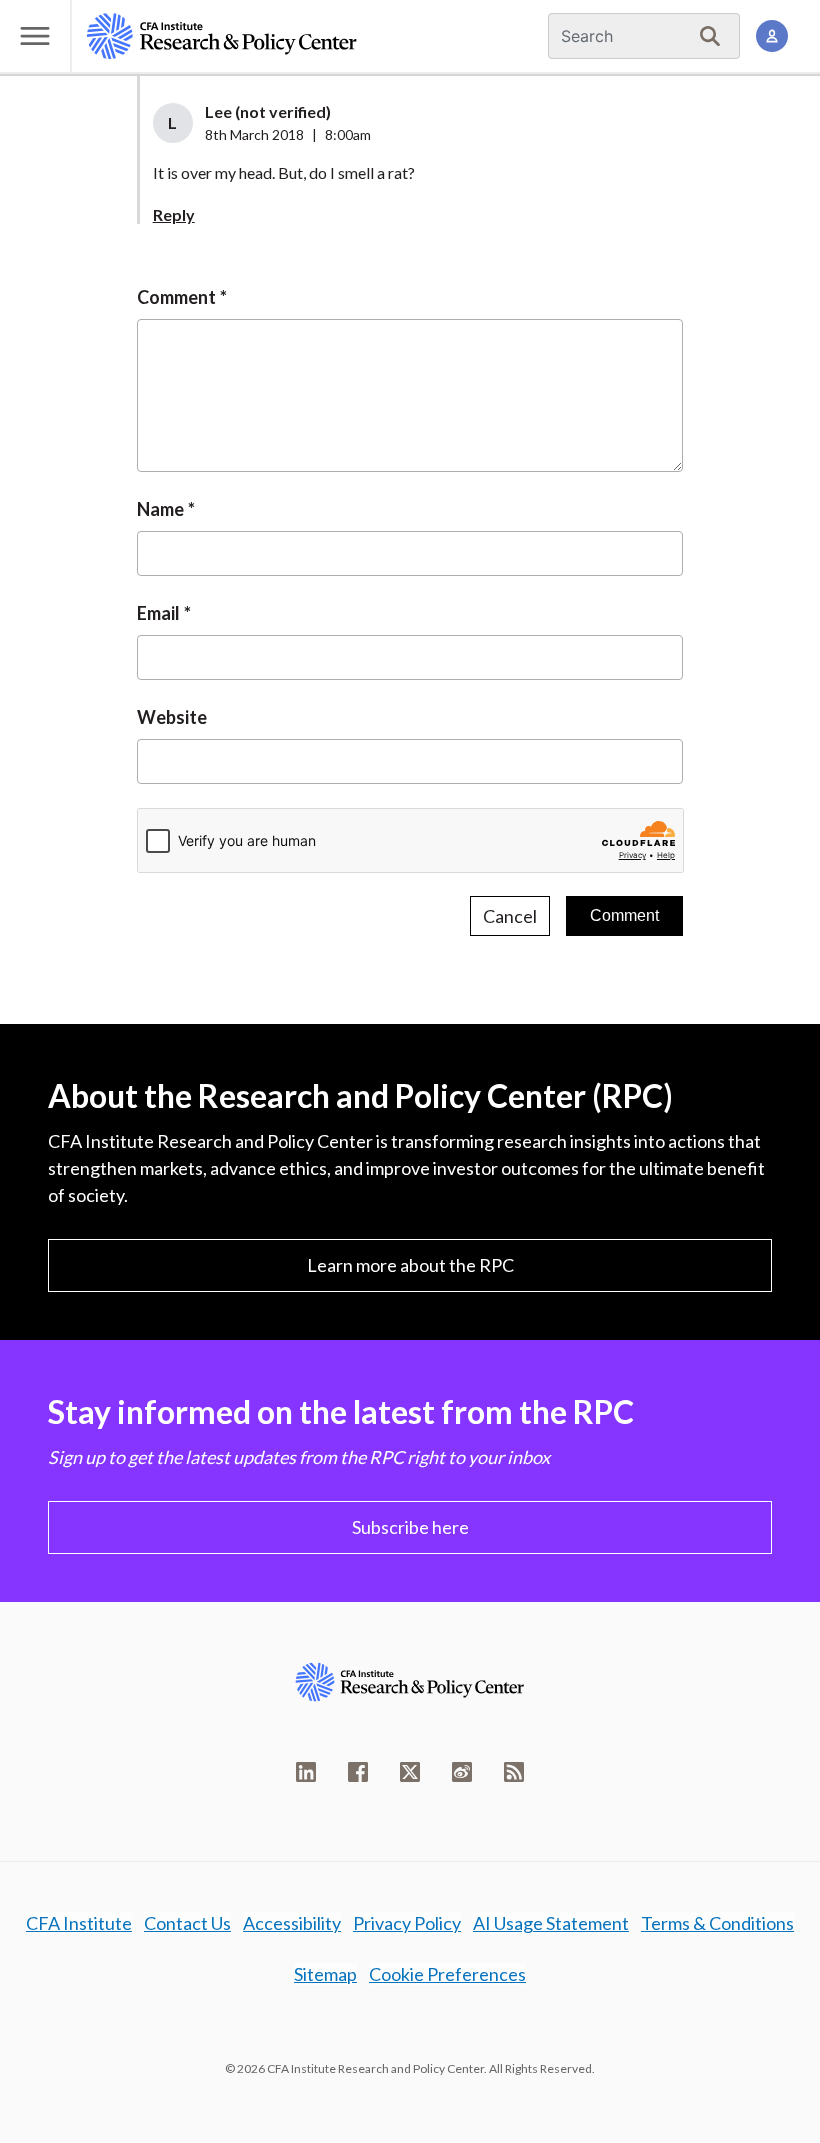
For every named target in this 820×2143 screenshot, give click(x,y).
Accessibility (292, 1923)
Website (172, 717)
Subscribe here (410, 1527)
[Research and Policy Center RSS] (514, 1772)
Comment (176, 297)
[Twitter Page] (410, 1772)
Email (158, 613)
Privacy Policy (407, 1923)
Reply (174, 214)
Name (160, 509)
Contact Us (187, 1923)
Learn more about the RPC (410, 1265)
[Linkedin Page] (306, 1772)
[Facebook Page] (358, 1772)
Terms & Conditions (717, 1923)
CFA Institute (79, 1923)
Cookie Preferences (447, 1974)
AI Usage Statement (551, 1923)
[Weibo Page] (462, 1772)
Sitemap (325, 1974)
